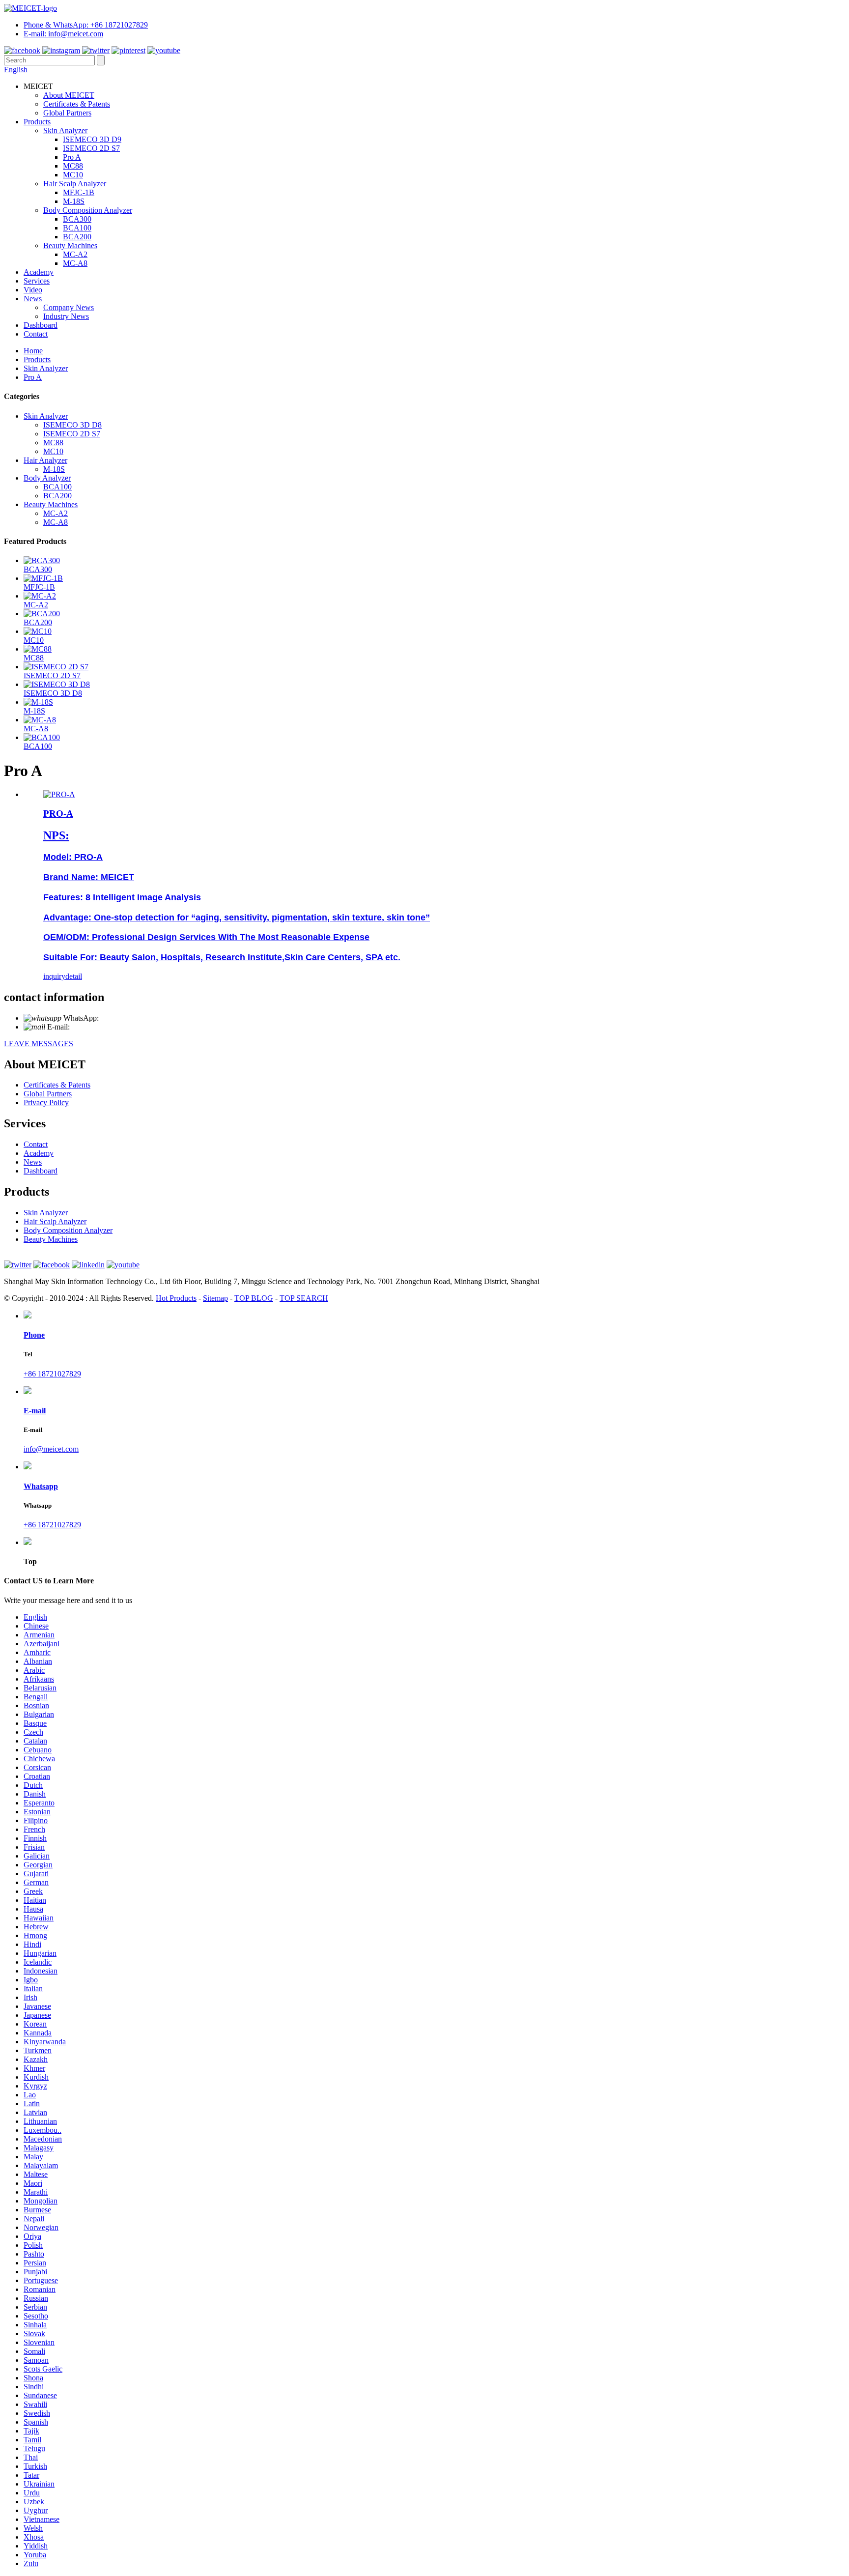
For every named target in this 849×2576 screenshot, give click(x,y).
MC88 (73, 166)
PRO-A (58, 814)
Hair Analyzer (45, 460)
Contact (36, 334)
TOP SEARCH (304, 1298)
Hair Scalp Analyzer (75, 184)
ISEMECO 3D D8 (72, 425)
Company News (69, 307)
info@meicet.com (99, 1027)
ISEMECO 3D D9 (92, 139)
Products (37, 122)
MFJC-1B (79, 192)
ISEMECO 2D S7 (91, 148)
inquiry (54, 976)
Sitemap (215, 1298)
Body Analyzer (47, 478)
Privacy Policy (46, 1102)
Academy (39, 272)
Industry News (66, 316)
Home (33, 351)
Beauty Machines (70, 245)
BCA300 (77, 219)
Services (37, 281)
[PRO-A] (59, 794)
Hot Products (176, 1298)
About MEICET (69, 95)
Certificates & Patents (77, 104)
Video (33, 290)
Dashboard (41, 325)
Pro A (72, 157)
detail (74, 976)
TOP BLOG (254, 1298)
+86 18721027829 (129, 1018)
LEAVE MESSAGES (39, 1044)
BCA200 (77, 237)
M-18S (74, 201)
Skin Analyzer (65, 130)
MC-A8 (75, 263)
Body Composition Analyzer (88, 210)
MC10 (73, 175)
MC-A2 (75, 254)
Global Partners (67, 113)
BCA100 (77, 228)
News (33, 299)
